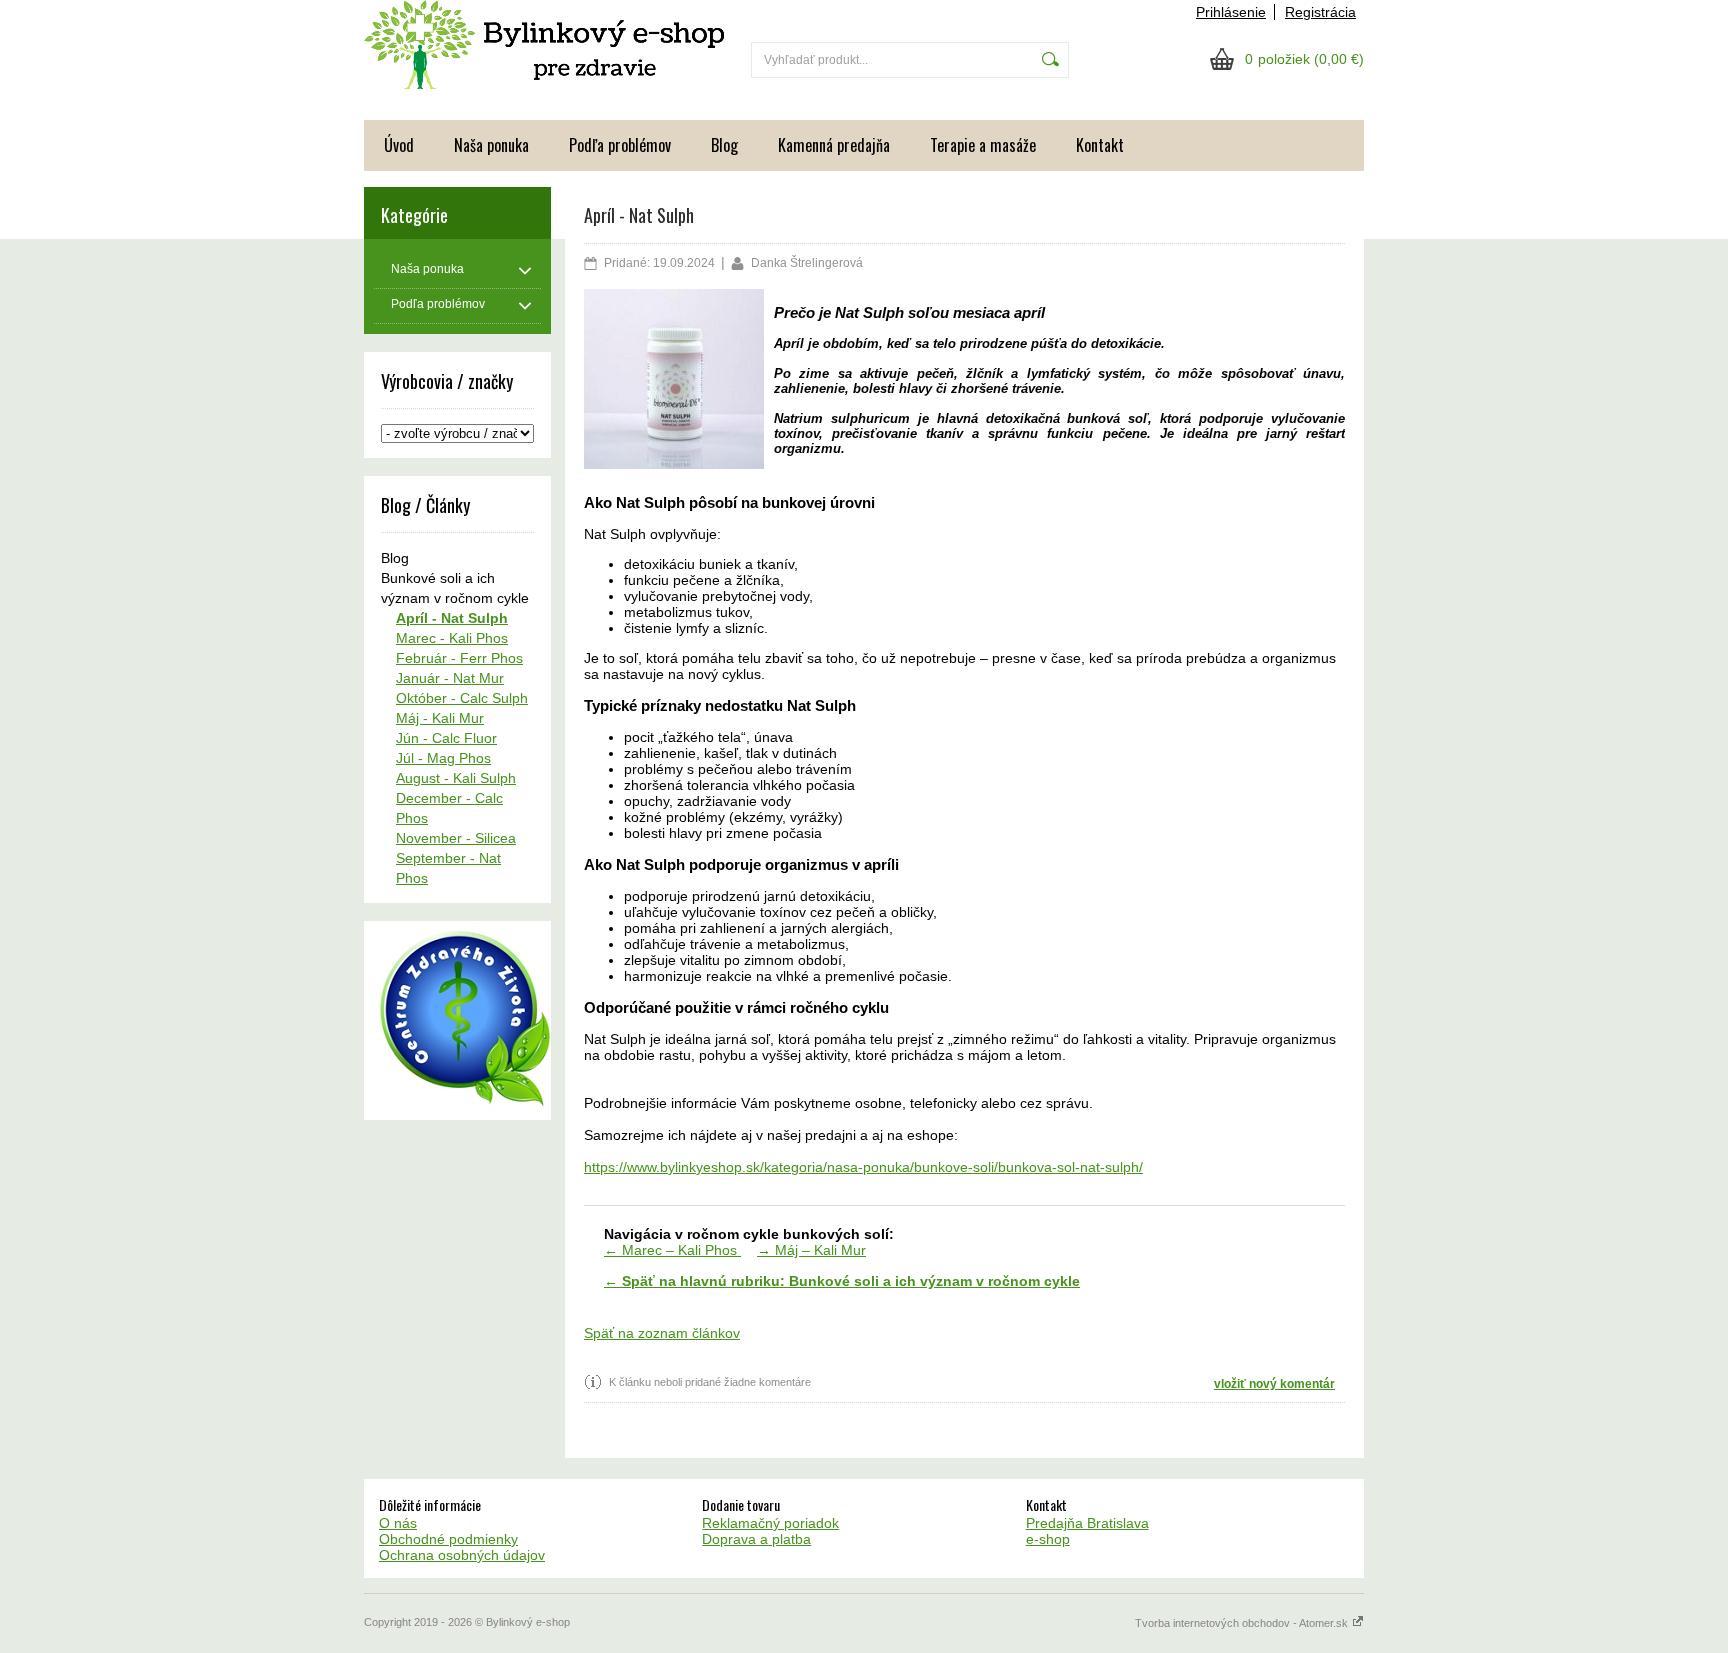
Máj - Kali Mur (440, 718)
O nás (398, 1523)
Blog (724, 145)
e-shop (1048, 1539)
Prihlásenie (1231, 12)
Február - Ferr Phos (459, 658)
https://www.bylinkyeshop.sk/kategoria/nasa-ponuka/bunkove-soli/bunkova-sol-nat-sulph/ (863, 1167)
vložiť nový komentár (1274, 1384)
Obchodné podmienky (448, 1539)
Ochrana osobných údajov (462, 1555)
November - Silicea (456, 838)
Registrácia (1320, 12)
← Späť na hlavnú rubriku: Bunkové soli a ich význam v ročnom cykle (842, 1281)
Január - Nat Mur (450, 678)
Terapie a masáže (983, 145)
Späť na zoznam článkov (662, 1333)
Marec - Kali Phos (452, 638)
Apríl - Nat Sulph (452, 618)
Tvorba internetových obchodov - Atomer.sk (1243, 1623)
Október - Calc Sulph (462, 698)
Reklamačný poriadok (770, 1523)
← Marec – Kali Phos (672, 1250)
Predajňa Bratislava (1087, 1523)
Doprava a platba (756, 1539)
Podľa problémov (620, 145)
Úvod (399, 145)
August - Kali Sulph (456, 778)
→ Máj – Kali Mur (811, 1250)
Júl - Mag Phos (443, 758)
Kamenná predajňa (834, 145)
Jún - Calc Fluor (446, 738)
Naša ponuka (491, 145)
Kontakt (1100, 145)
